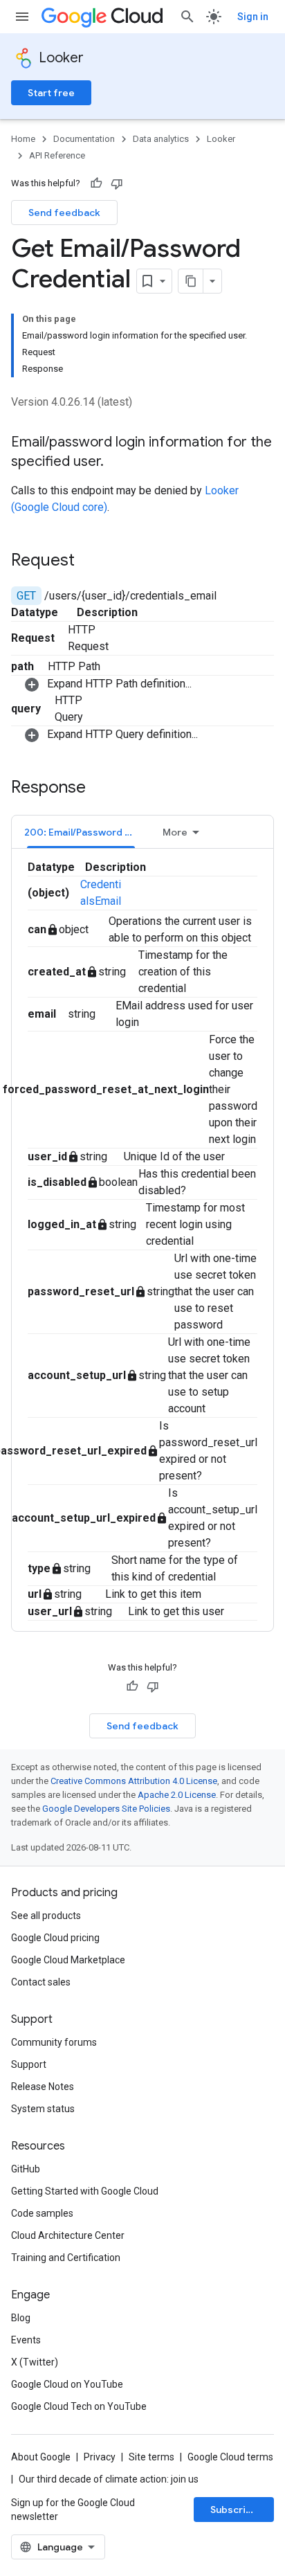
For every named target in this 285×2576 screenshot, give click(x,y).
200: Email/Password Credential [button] (87, 832)
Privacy (100, 2457)
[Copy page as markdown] (191, 281)
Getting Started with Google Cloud (85, 2191)
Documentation (84, 139)
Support (29, 2064)
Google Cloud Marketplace (68, 1960)
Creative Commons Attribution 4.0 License (134, 1781)
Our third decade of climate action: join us (109, 2479)
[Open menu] (22, 17)
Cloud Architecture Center (68, 2235)
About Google (41, 2457)
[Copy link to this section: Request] (89, 561)
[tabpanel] (142, 1240)
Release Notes (43, 2087)
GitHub (26, 2169)
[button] (149, 684)
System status (43, 2109)
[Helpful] (96, 183)
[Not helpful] (117, 183)
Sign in (253, 17)
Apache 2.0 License (177, 1795)
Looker (61, 58)
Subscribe (234, 2510)
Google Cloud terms (230, 2457)
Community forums (54, 2042)
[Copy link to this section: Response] (100, 789)
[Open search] (187, 17)
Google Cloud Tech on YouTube (79, 2406)
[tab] (81, 832)
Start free (51, 93)
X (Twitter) (35, 2362)
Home (23, 139)
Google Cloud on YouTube (67, 2384)
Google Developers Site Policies (106, 1809)
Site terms (151, 2457)
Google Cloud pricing (55, 1938)
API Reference (57, 155)
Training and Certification (66, 2258)
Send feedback (64, 213)
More (175, 832)
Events (26, 2340)
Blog (21, 2318)
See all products (46, 1916)
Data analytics (161, 139)
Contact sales (41, 1982)
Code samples (42, 2213)
